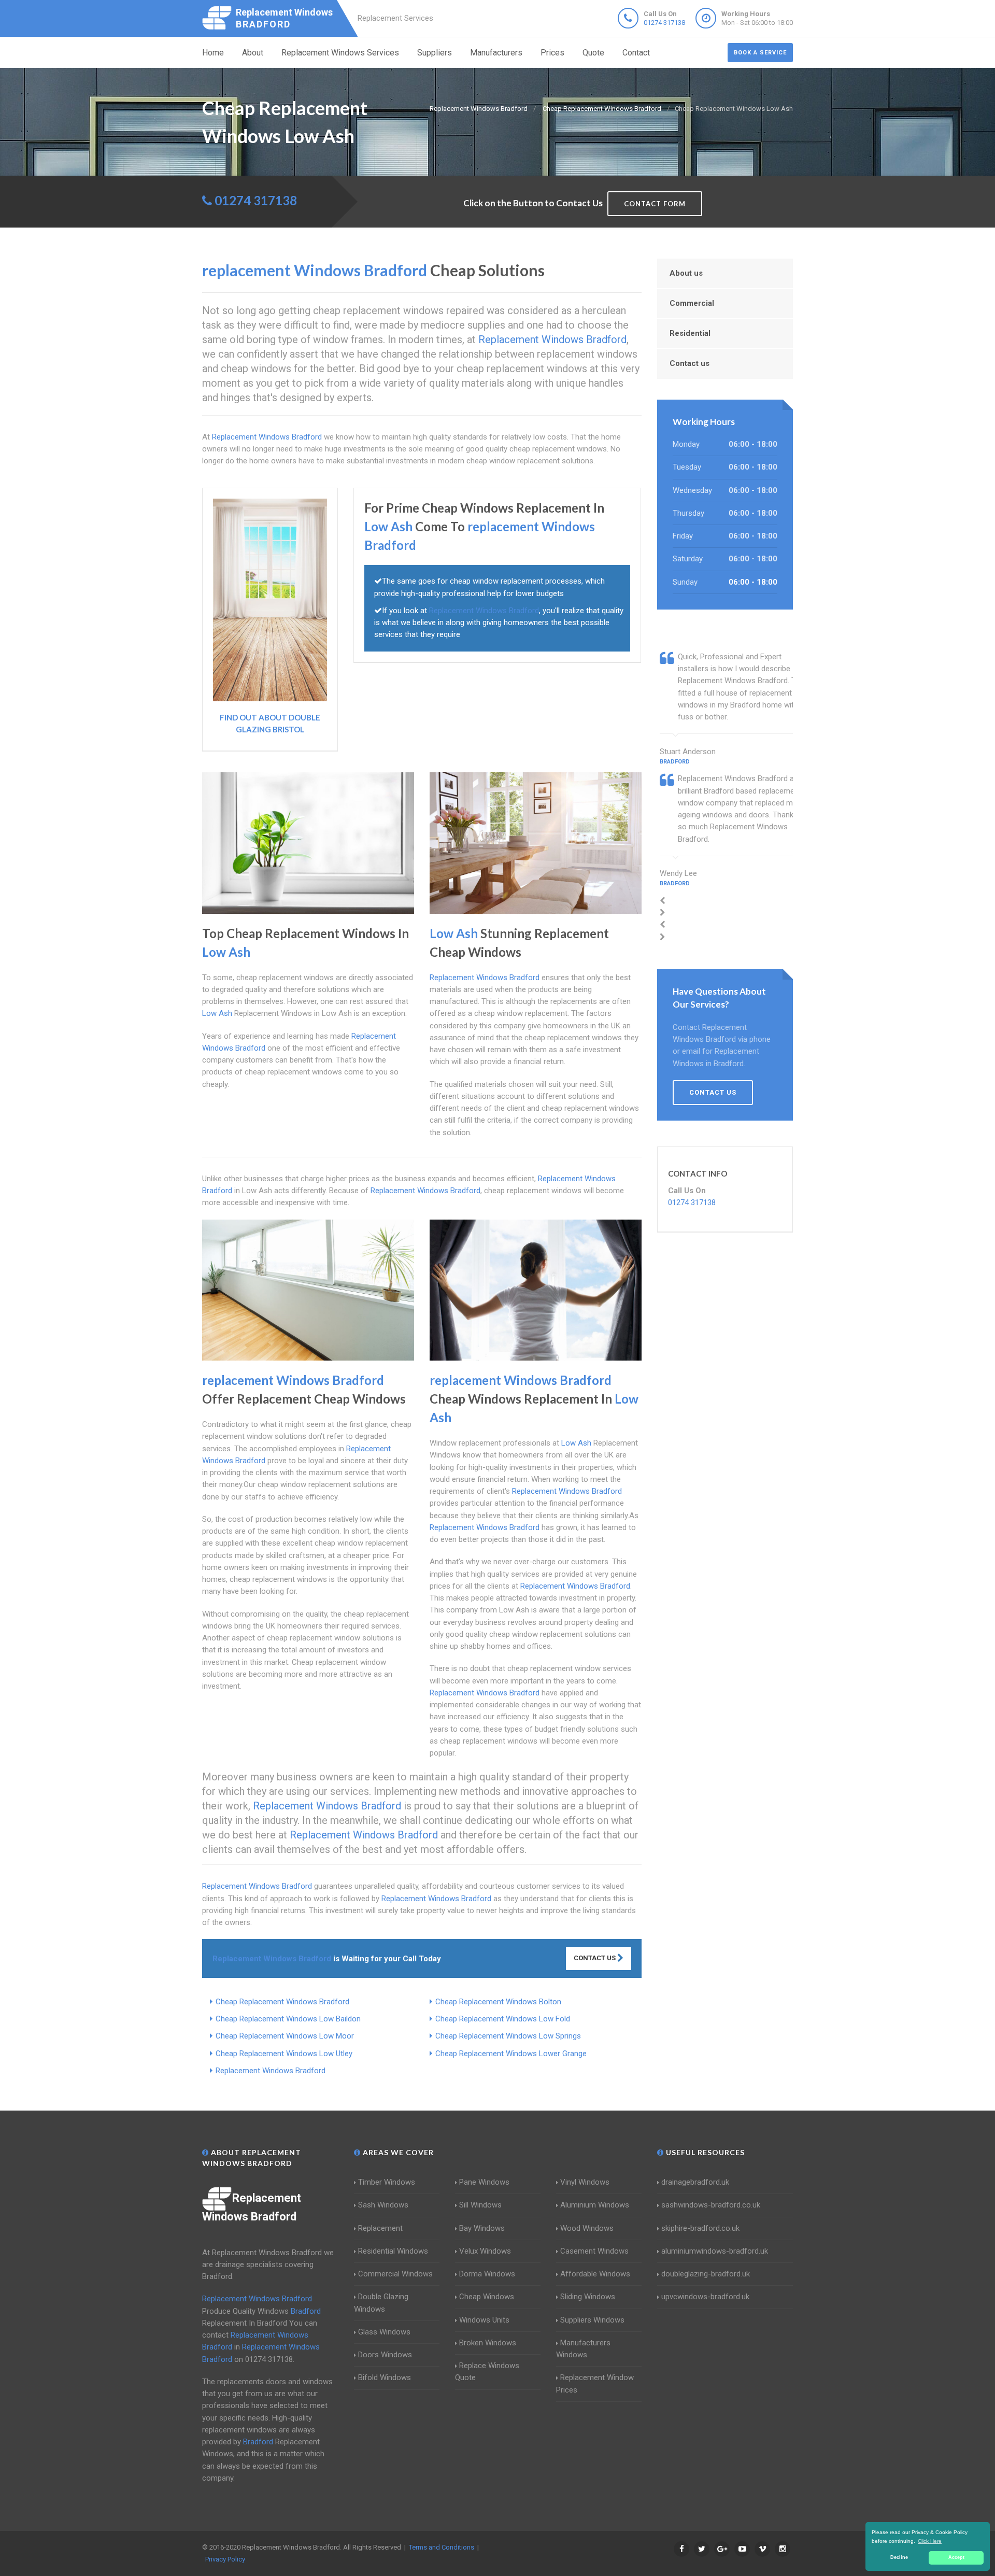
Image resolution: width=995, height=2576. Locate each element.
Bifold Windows (385, 2377)
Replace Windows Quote (487, 2372)
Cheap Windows (487, 2297)
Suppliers (435, 53)
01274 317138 (664, 23)
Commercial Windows (395, 2274)
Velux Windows (485, 2251)
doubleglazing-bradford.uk (706, 2274)
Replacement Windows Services (340, 53)
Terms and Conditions (442, 2547)
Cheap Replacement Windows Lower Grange (511, 2054)
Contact (636, 53)
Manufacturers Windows (583, 2349)
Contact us (690, 363)
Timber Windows (387, 2182)
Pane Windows (484, 2182)
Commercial (692, 303)
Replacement (380, 2228)
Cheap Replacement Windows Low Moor (285, 2036)
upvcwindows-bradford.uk (705, 2297)
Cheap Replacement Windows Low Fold (503, 2019)
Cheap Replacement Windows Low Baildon (288, 2019)
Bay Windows (482, 2228)
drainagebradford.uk (695, 2182)
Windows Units (484, 2320)
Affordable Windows (595, 2274)
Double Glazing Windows (381, 2303)
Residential (690, 333)
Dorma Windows (487, 2274)
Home (213, 53)
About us (686, 273)
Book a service (760, 53)
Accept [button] (956, 2557)
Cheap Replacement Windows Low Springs (508, 2036)
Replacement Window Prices (595, 2383)
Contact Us (595, 1958)
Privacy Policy (225, 2559)
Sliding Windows (588, 2297)
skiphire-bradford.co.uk (700, 2228)
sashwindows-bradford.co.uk (711, 2205)
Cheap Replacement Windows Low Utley (284, 2054)
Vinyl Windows (585, 2182)
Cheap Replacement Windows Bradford (282, 2002)
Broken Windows (488, 2343)
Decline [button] (899, 2557)
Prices (552, 53)
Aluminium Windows (595, 2205)
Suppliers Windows (592, 2320)
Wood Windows (587, 2228)
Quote (593, 53)
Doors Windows (385, 2355)
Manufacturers (496, 53)
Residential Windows (393, 2251)
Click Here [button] (930, 2541)
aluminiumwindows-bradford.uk (715, 2251)
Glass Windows (384, 2332)
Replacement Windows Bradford (271, 2071)
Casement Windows (594, 2251)
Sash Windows (383, 2205)
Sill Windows (480, 2205)
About (253, 53)
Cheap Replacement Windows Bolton (498, 2002)
